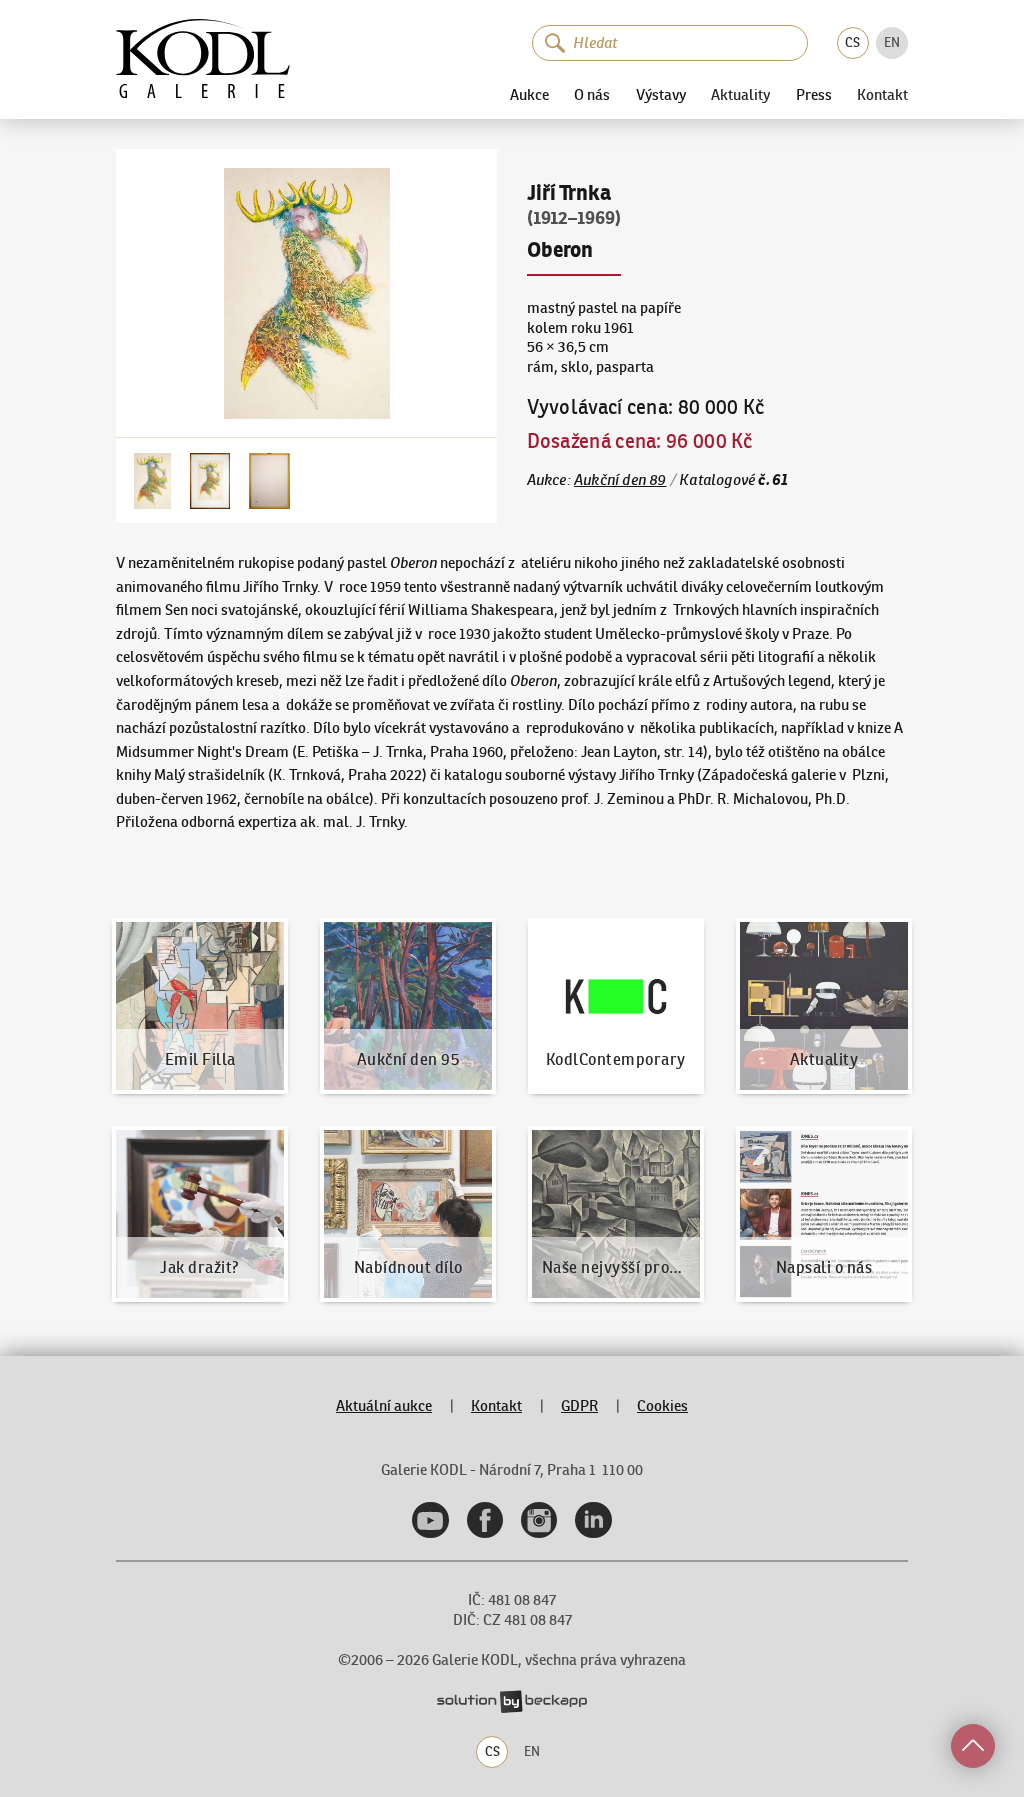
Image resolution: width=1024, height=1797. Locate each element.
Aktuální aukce (384, 1406)
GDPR (579, 1406)
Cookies (662, 1406)
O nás (592, 94)
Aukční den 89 (620, 480)
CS (852, 42)
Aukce (529, 94)
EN (892, 42)
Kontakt (882, 95)
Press (814, 94)
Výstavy (661, 94)
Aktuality (740, 95)
